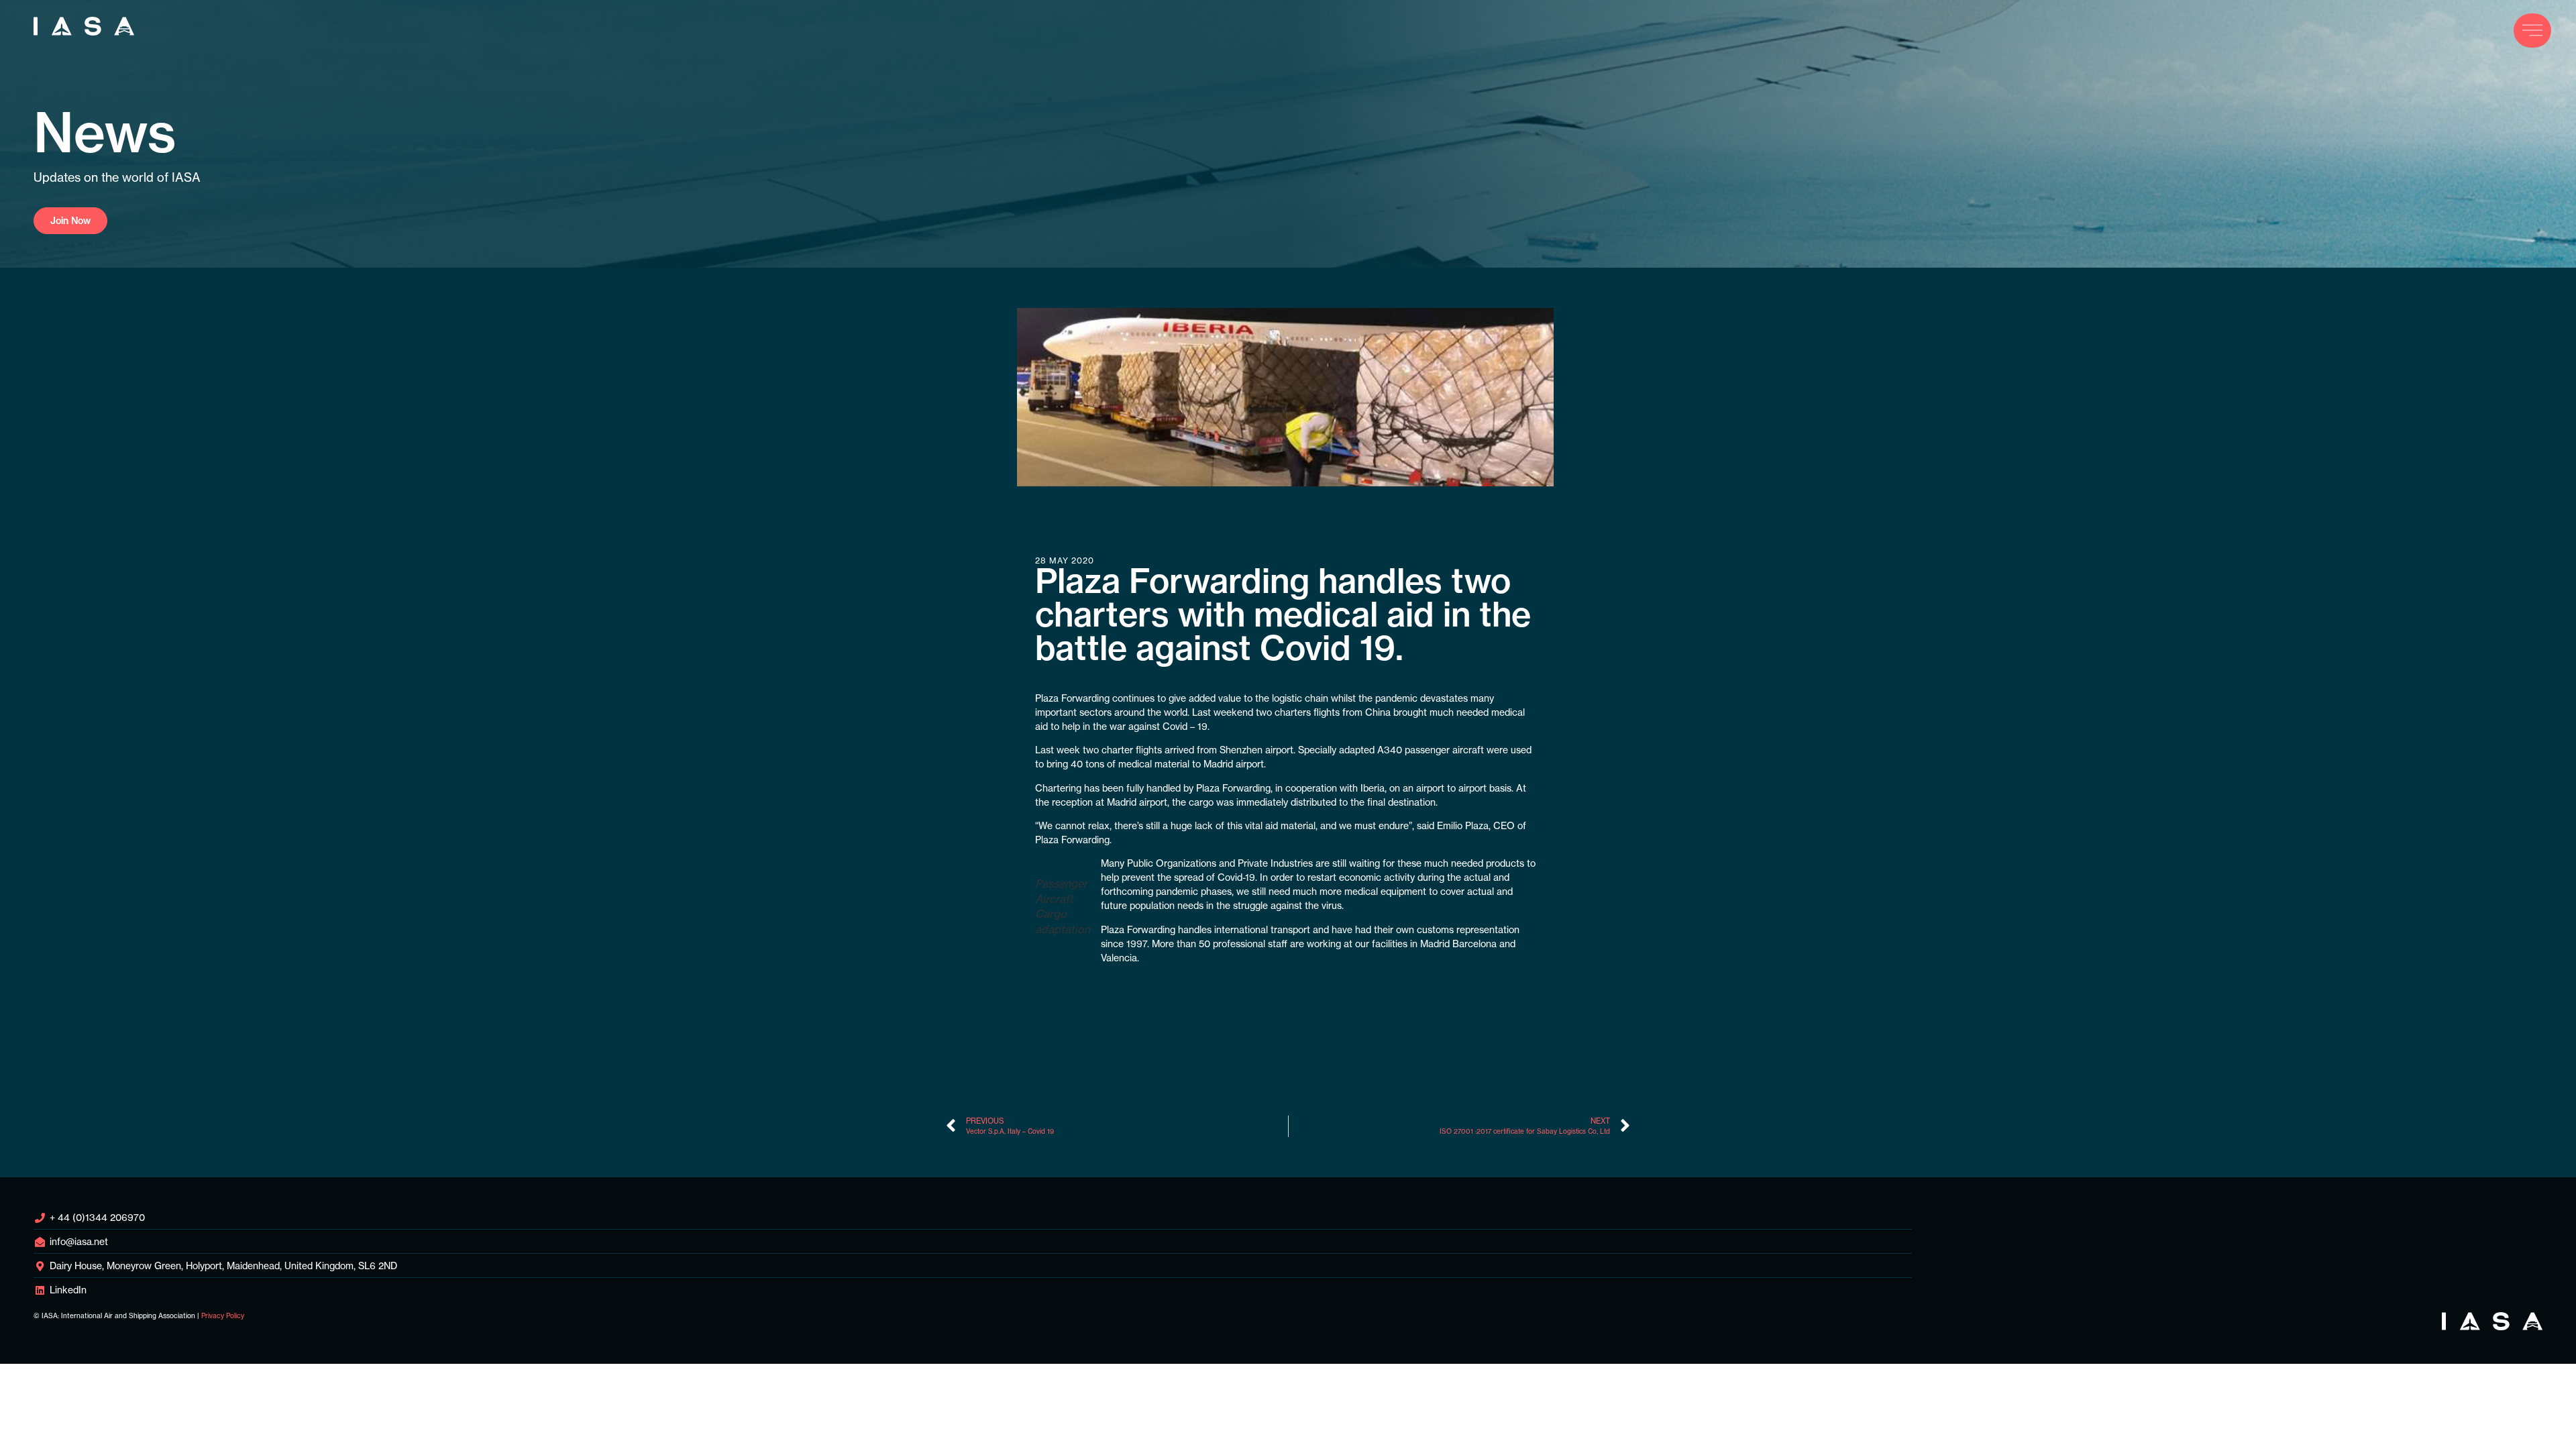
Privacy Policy (223, 1316)
